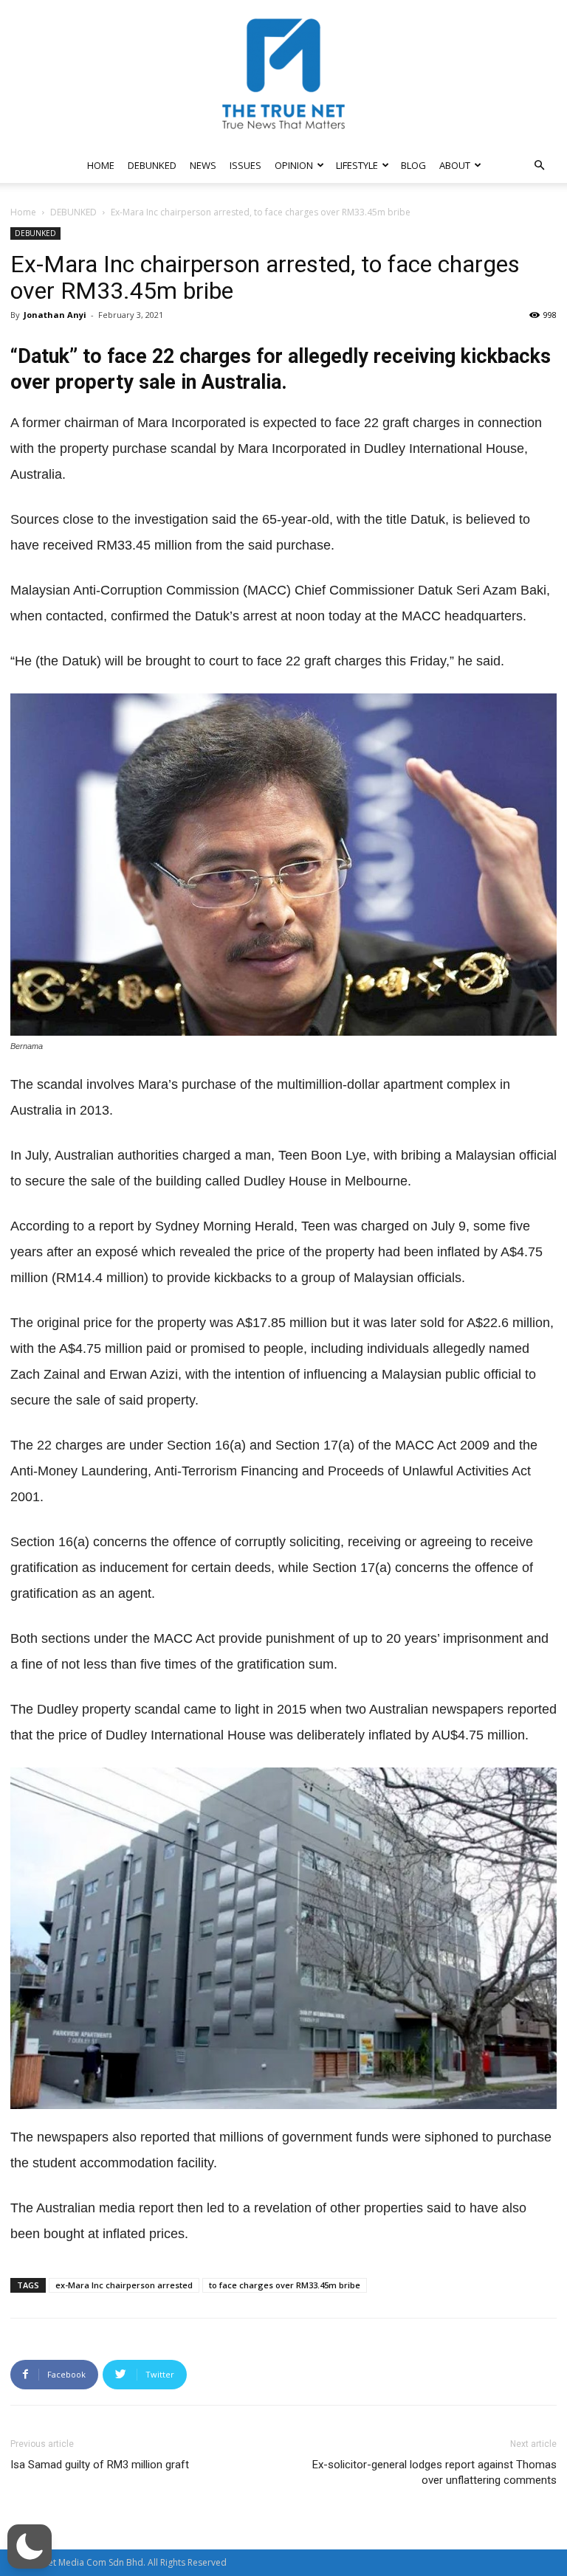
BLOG (413, 165)
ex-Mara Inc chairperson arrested (124, 2285)
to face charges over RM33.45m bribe (285, 2285)
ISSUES (245, 165)
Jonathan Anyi (55, 315)
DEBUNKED (152, 165)
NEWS (203, 165)
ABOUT (455, 165)
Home (23, 212)
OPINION (294, 165)
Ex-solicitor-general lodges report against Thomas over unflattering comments (434, 2472)
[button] (539, 166)
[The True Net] (283, 74)
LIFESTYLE (357, 165)
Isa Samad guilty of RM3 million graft (100, 2465)
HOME (101, 165)
